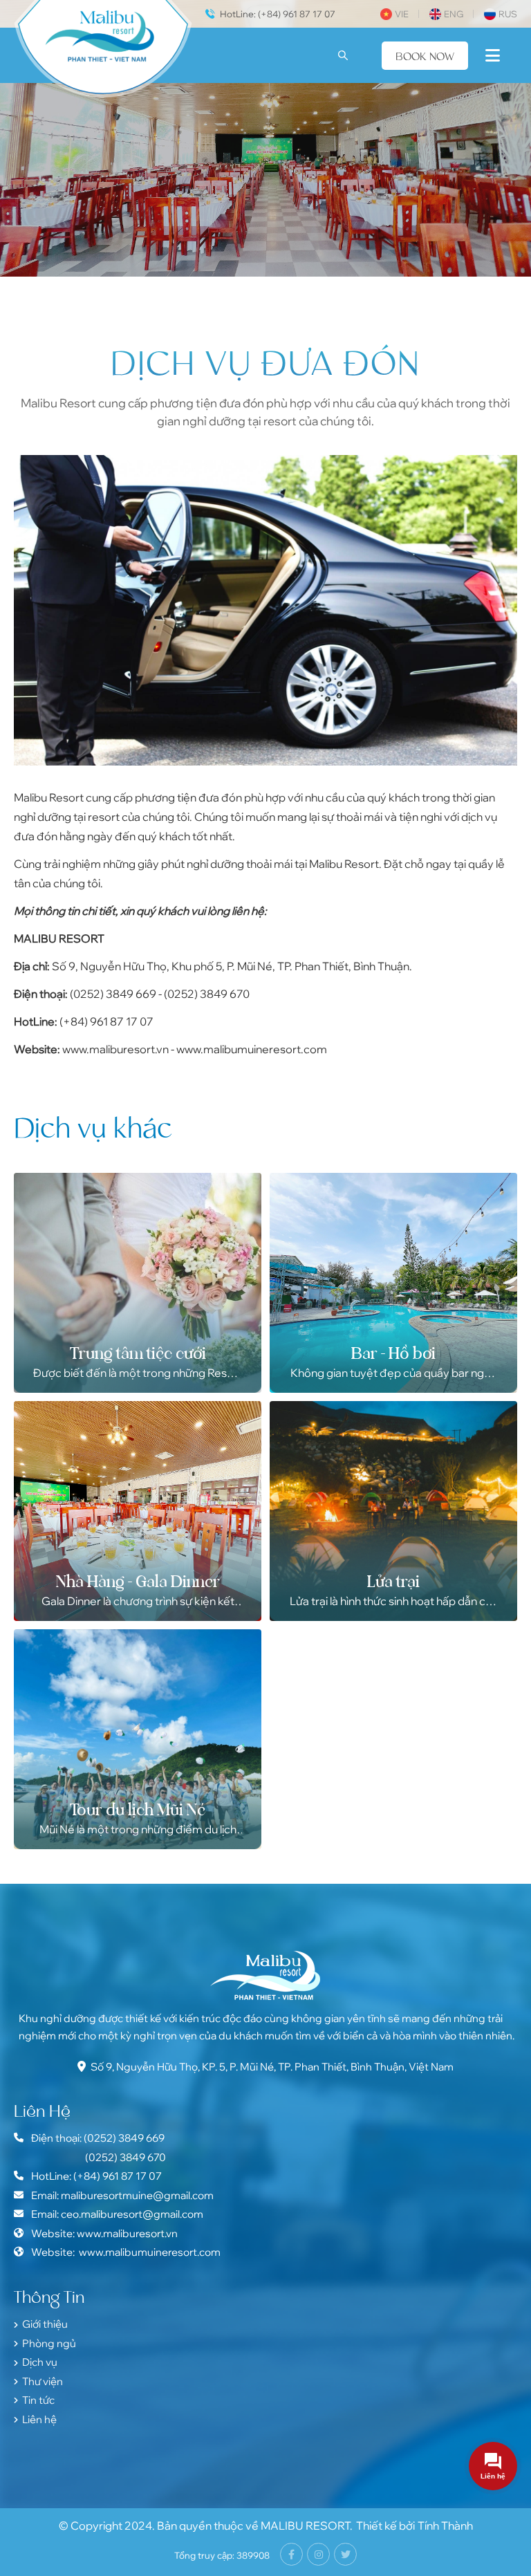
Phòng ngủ (49, 2343)
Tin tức (38, 2400)
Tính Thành (445, 2526)
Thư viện (43, 2381)
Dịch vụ (40, 2362)
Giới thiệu (45, 2324)
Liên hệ (39, 2419)
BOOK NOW (425, 56)
